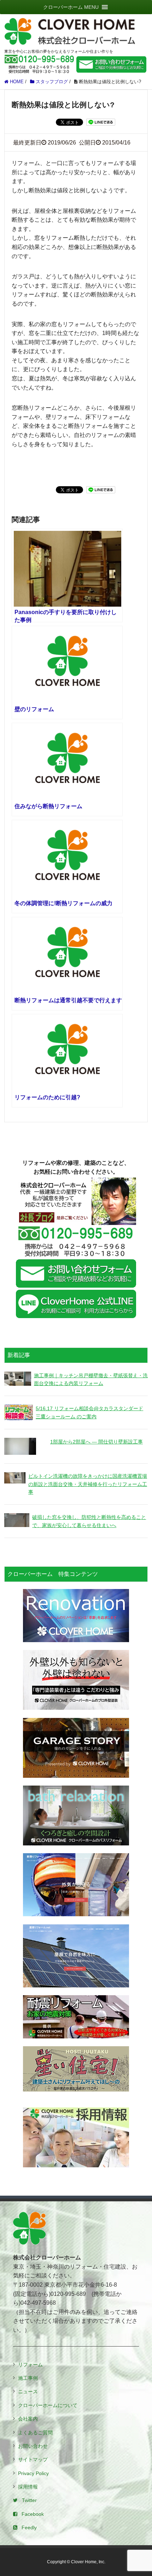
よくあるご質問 (35, 2433)
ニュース (28, 2391)
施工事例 (28, 2378)
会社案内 (28, 2419)
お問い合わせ (33, 2446)
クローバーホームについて (48, 2405)
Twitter (29, 2500)
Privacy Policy (33, 2473)
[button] (71, 7)
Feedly (29, 2527)
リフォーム (30, 2365)
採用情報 (28, 2487)
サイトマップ (33, 2459)
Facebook (33, 2514)
